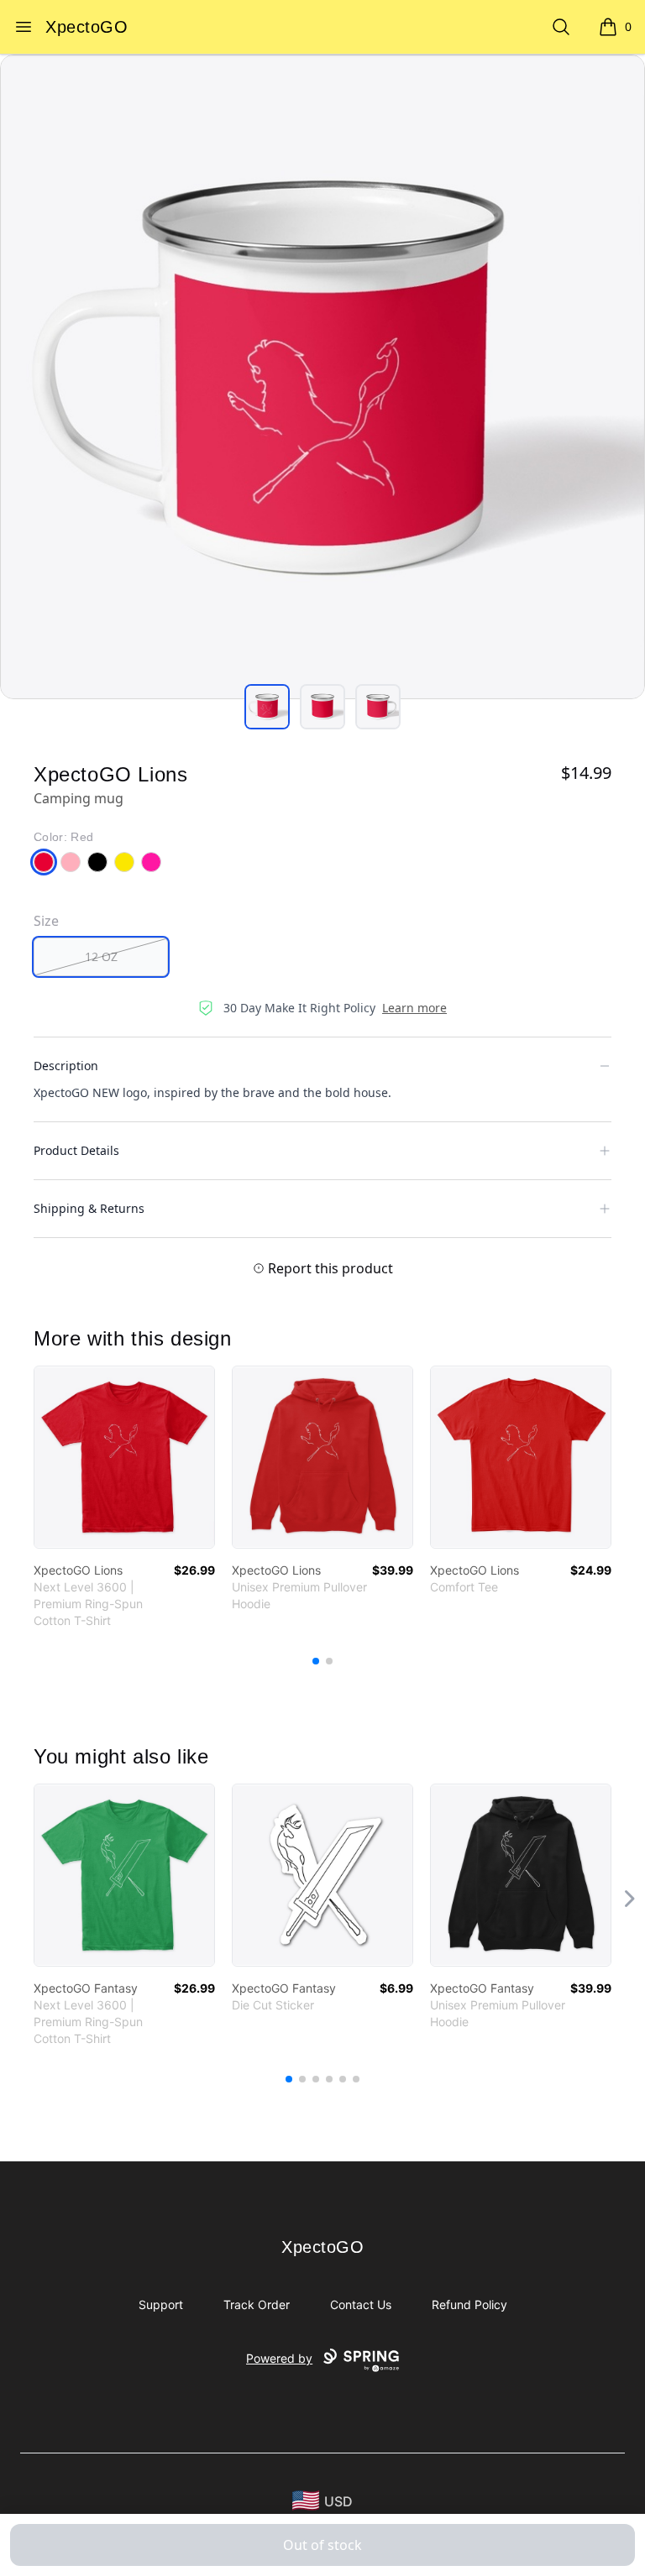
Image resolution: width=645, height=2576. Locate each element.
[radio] (101, 957)
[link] (124, 1457)
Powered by (279, 2358)
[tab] (267, 707)
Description (66, 1066)
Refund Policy (469, 2304)
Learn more (414, 1008)
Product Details (76, 1150)
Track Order (257, 2304)
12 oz (101, 956)
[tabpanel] (322, 377)
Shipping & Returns (89, 1208)
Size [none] (46, 921)
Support (161, 2304)
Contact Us (361, 2304)
